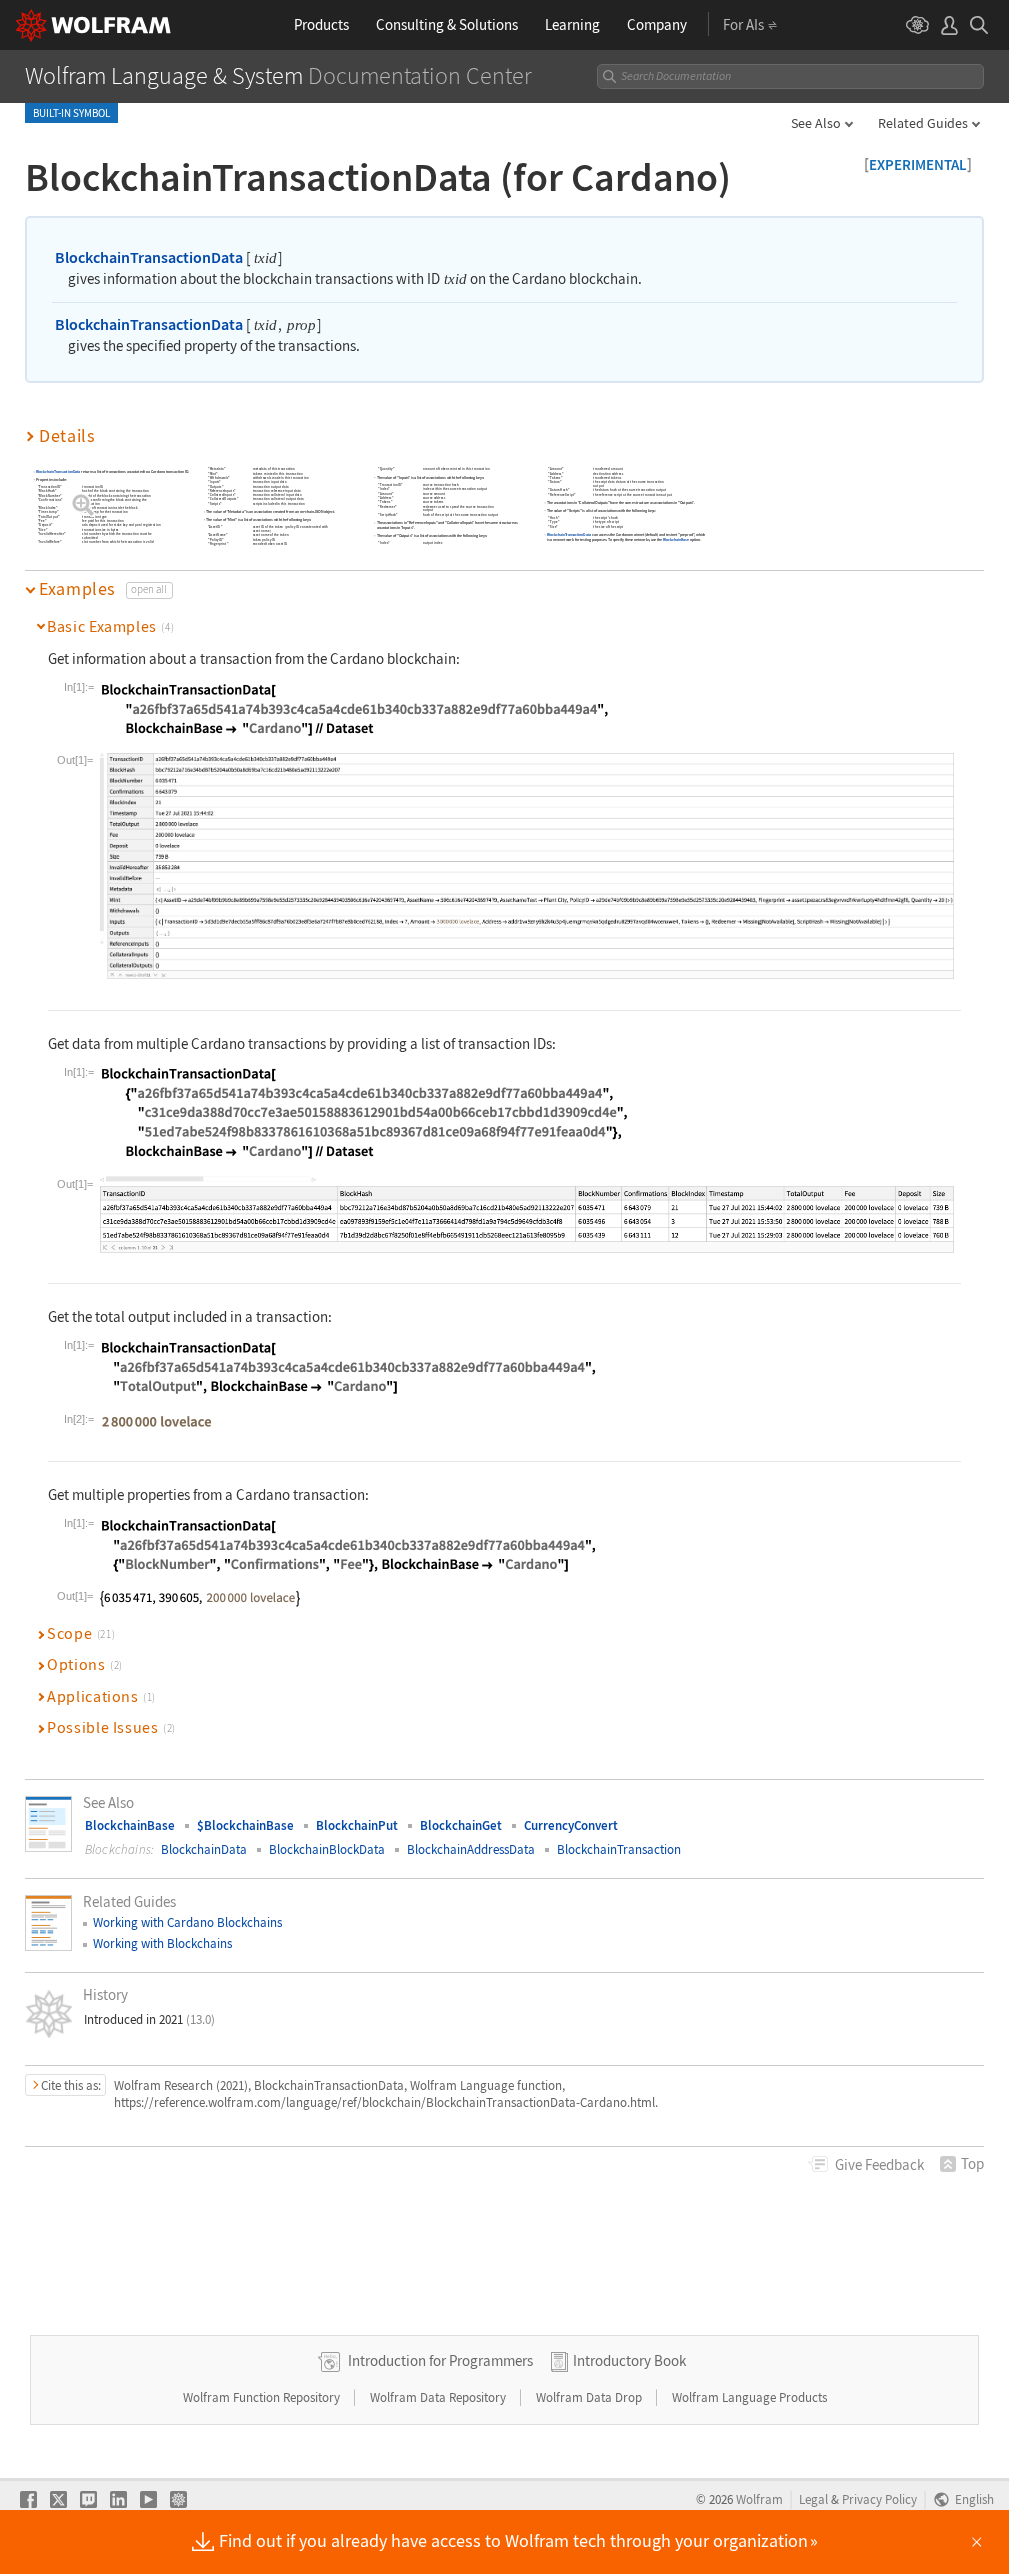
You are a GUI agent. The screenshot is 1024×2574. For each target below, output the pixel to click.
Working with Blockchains (162, 1943)
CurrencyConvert (571, 1825)
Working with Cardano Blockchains (187, 1922)
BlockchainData (204, 1849)
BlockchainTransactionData (149, 257)
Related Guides (923, 123)
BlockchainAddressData (471, 1849)
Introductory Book (629, 2360)
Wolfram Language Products (749, 2397)
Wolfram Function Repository (263, 2397)
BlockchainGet (461, 1825)
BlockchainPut (357, 1825)
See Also (816, 123)
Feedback (879, 2164)
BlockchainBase (676, 540)
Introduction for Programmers (440, 2360)
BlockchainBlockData (327, 1849)
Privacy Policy (879, 2499)
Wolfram (759, 2499)
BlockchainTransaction (619, 1849)
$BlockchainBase (245, 1825)
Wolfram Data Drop (590, 2397)
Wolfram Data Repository (439, 2397)
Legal (813, 2499)
